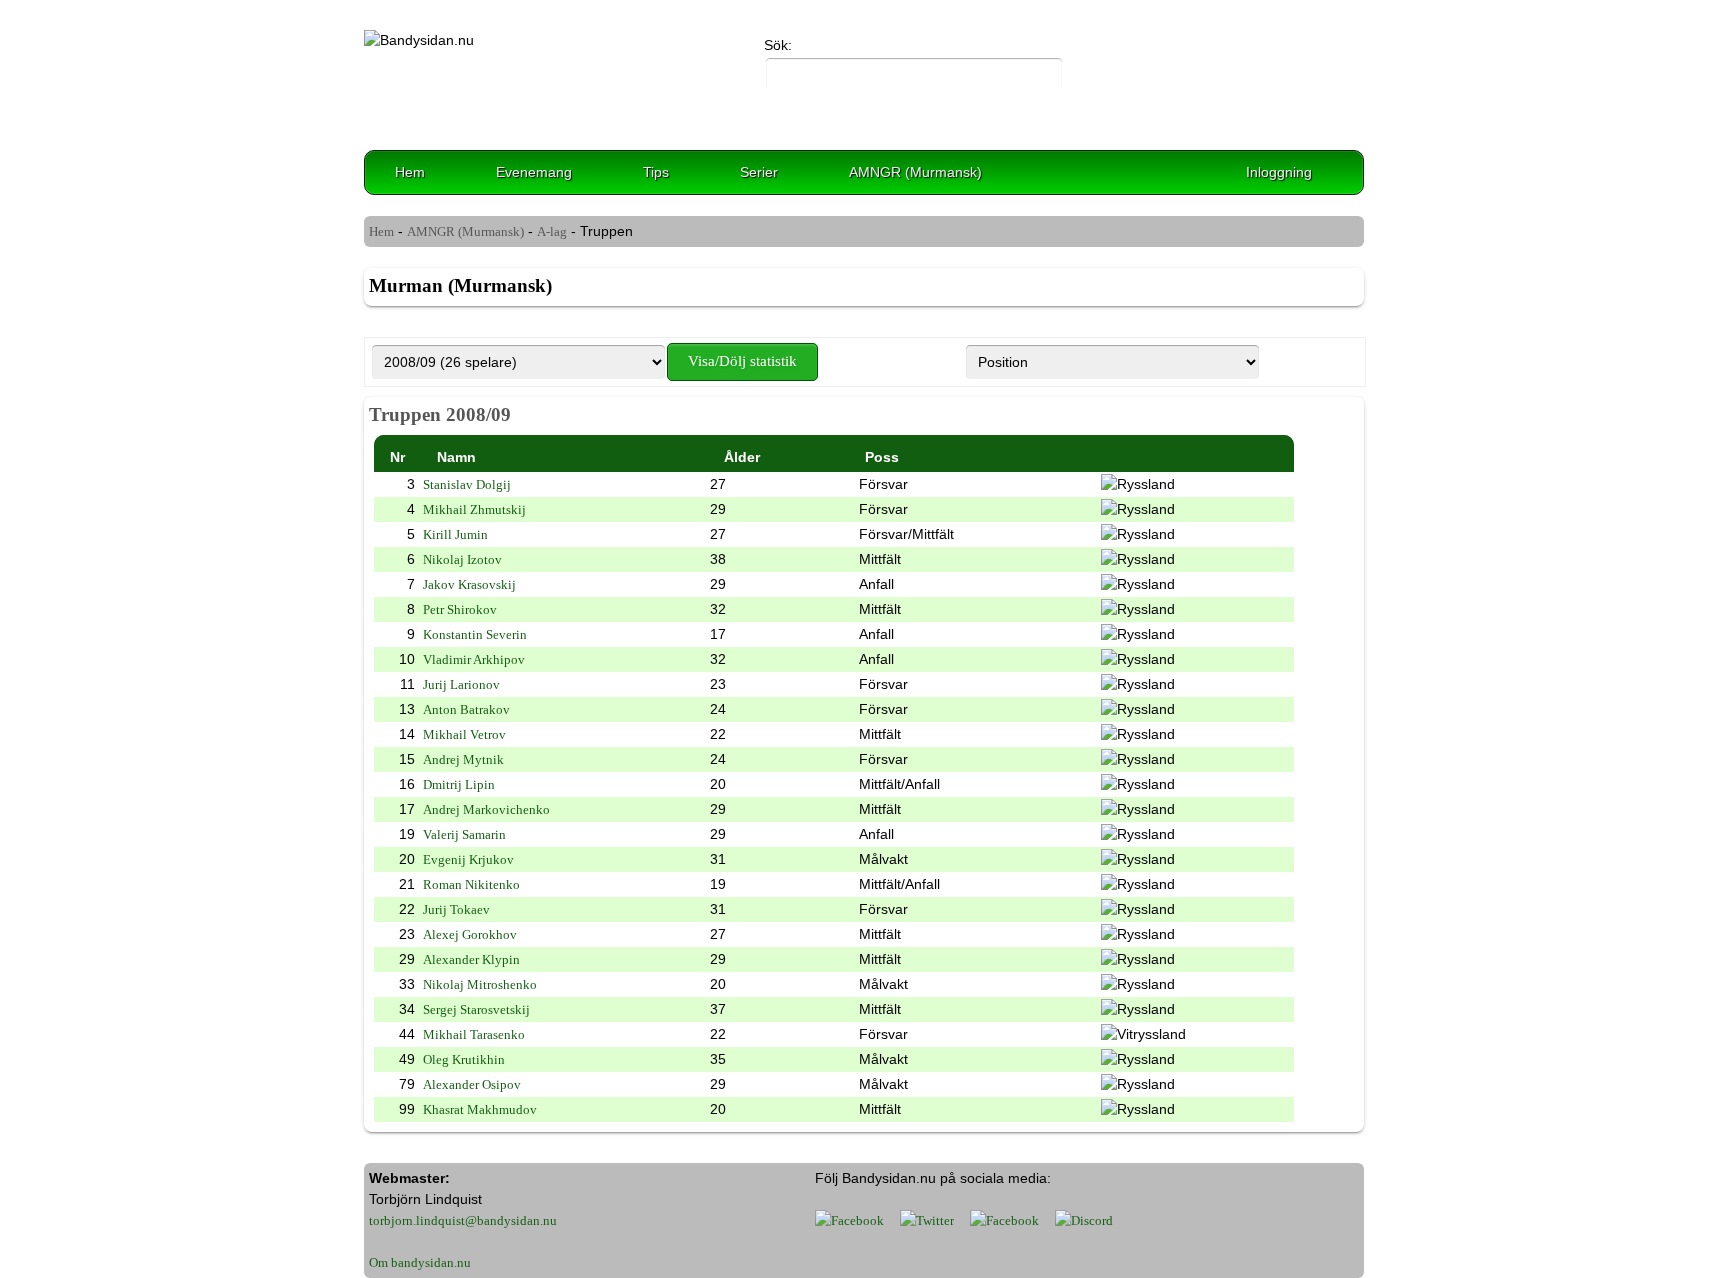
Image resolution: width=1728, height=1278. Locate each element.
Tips (656, 172)
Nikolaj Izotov (462, 559)
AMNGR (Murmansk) (915, 172)
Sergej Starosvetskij (476, 1009)
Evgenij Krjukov (468, 859)
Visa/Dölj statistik (742, 361)
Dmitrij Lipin (459, 784)
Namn (456, 457)
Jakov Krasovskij (469, 584)
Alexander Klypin (471, 959)
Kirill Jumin (455, 534)
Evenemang (534, 172)
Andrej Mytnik (463, 759)
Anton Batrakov (466, 709)
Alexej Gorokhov (470, 934)
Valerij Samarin (464, 834)
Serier (759, 172)
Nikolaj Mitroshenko (480, 984)
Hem (410, 172)
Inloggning (1279, 172)
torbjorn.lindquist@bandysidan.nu (463, 1220)
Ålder (742, 457)
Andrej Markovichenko (486, 809)
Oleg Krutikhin (464, 1059)
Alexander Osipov (472, 1084)
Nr (397, 457)
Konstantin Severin (475, 634)
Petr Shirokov (460, 609)
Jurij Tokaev (456, 909)
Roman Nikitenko (471, 884)
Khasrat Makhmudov (480, 1109)
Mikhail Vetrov (464, 734)
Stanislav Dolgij (467, 484)
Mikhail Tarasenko (474, 1034)
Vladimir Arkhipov (474, 659)
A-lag (552, 231)
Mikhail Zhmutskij (474, 509)
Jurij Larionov (461, 684)
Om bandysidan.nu (420, 1262)
